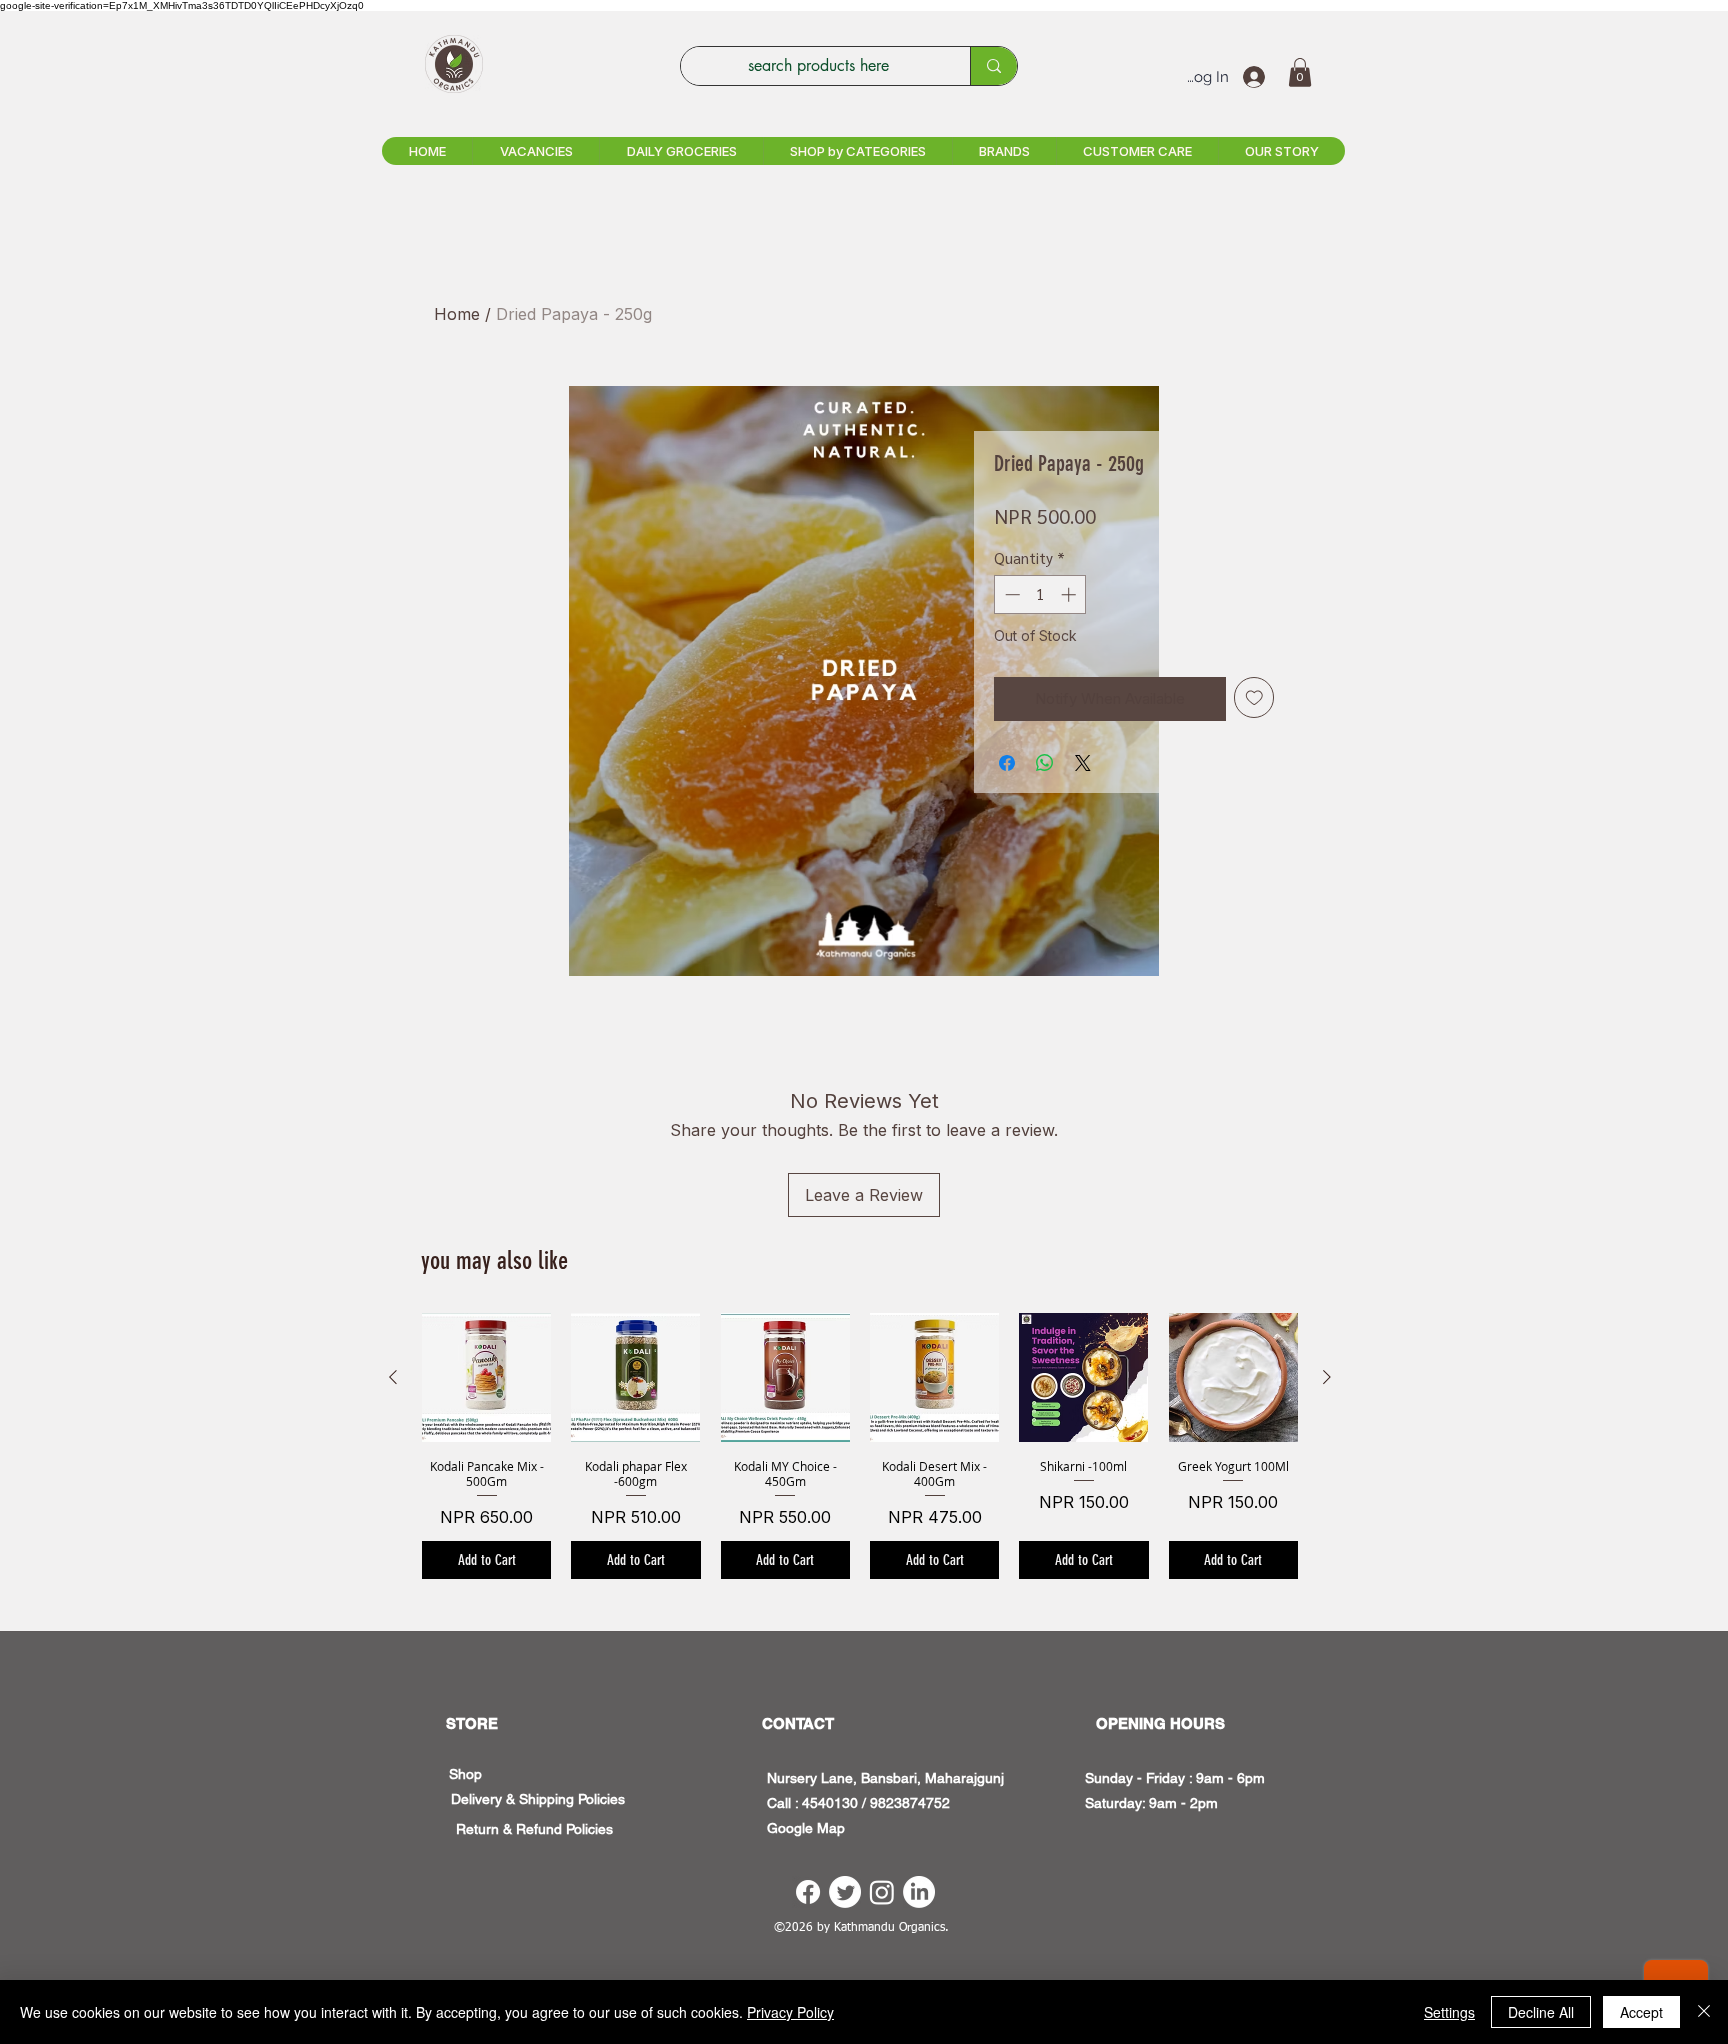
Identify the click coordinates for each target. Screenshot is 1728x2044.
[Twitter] (845, 1892)
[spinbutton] (1040, 594)
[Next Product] (1327, 1377)
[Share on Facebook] (1007, 763)
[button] (1300, 72)
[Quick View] (486, 1377)
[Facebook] (808, 1892)
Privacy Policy (790, 2012)
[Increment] (1070, 594)
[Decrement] (1010, 594)
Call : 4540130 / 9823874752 (858, 1803)
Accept (1641, 2012)
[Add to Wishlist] (1254, 697)
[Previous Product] (393, 1377)
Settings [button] (1449, 2012)
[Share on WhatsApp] (1045, 763)
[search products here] (993, 66)
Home (457, 314)
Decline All (1541, 2012)
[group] (860, 1446)
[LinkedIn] (919, 1892)
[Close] (1704, 2012)
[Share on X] (1083, 763)
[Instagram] (882, 1892)
